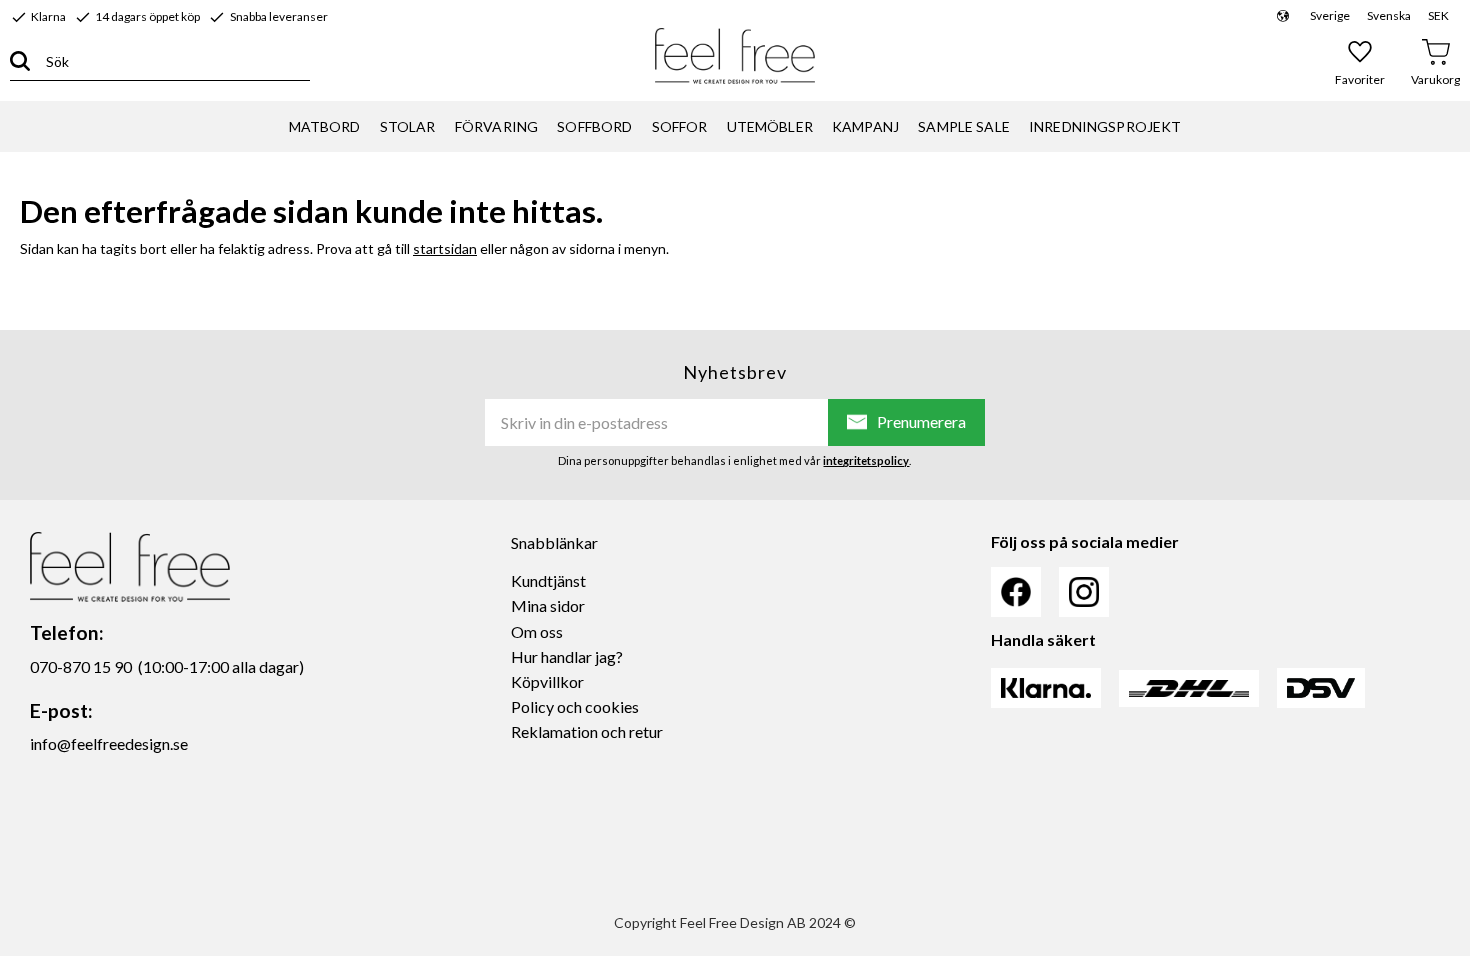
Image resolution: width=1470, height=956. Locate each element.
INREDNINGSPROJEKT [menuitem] (1105, 126)
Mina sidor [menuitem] (548, 605)
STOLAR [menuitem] (408, 126)
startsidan (445, 248)
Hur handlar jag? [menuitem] (567, 656)
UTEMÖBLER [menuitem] (770, 126)
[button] (1360, 62)
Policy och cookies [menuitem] (575, 706)
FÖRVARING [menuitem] (496, 126)
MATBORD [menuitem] (325, 126)
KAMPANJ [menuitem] (865, 126)
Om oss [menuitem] (537, 631)
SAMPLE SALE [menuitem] (964, 126)
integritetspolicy (866, 460)
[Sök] (20, 61)
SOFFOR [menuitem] (680, 126)
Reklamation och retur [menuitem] (587, 731)
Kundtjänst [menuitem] (548, 580)
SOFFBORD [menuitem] (594, 126)
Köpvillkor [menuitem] (547, 681)
